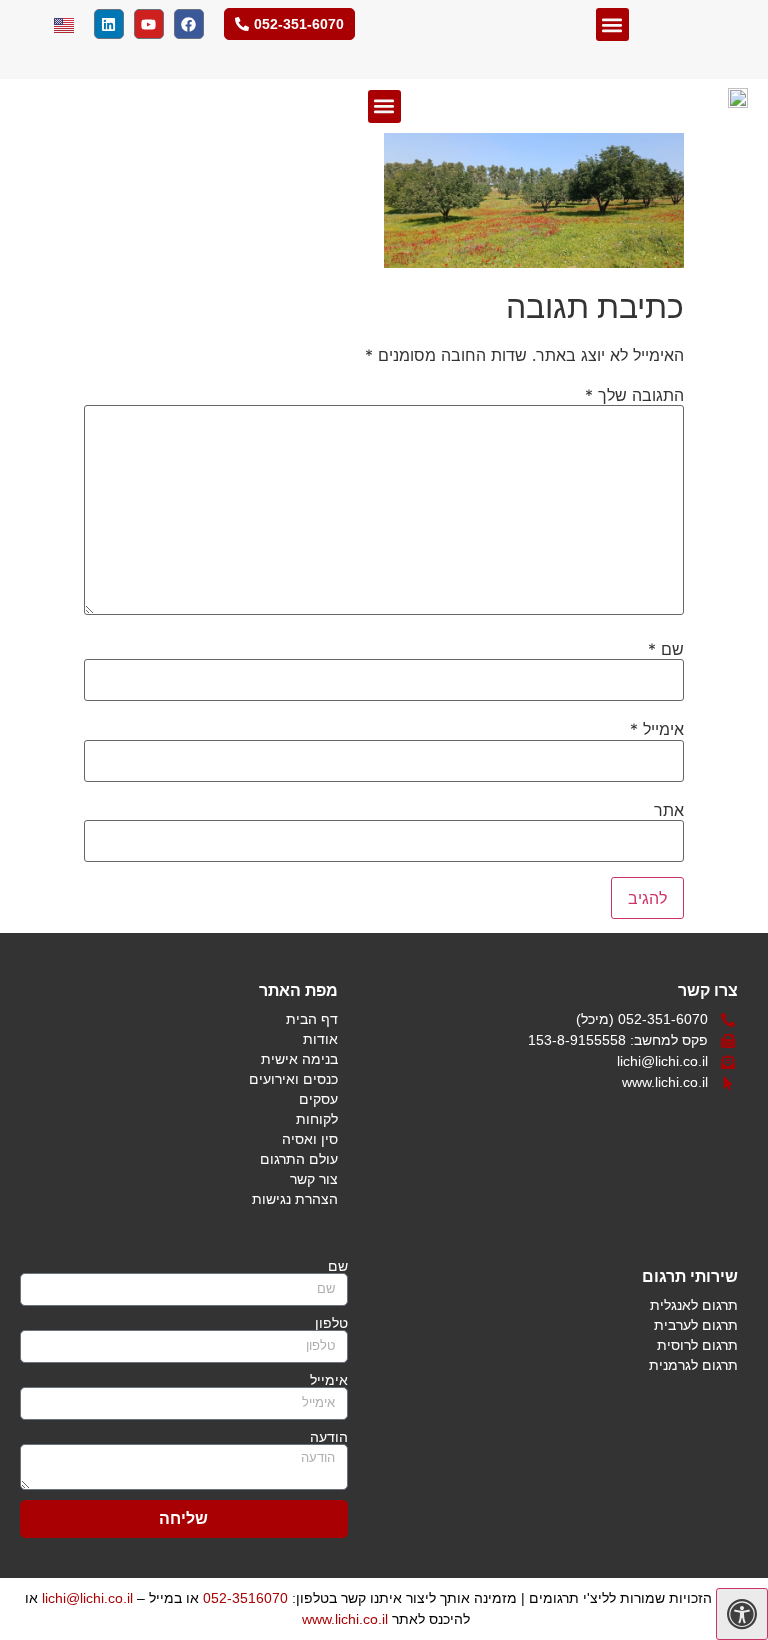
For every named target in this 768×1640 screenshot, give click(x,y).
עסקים (318, 1099)
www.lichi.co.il (345, 1619)
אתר (669, 810)
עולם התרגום (299, 1159)
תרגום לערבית (696, 1325)
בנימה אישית (299, 1059)
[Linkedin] (109, 24)
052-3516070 (245, 1598)
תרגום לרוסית (697, 1345)
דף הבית (312, 1019)
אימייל (657, 729)
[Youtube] (149, 24)
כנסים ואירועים (293, 1079)
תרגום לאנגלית (694, 1305)
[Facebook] (189, 24)
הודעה (329, 1437)
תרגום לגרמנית (693, 1365)
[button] (612, 24)
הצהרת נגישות (295, 1199)
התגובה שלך (634, 395)
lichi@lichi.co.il (87, 1598)
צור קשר (314, 1179)
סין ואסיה (310, 1139)
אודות (320, 1039)
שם (666, 649)
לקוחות (317, 1119)
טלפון (331, 1323)
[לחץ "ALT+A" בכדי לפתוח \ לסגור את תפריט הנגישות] (742, 1614)
